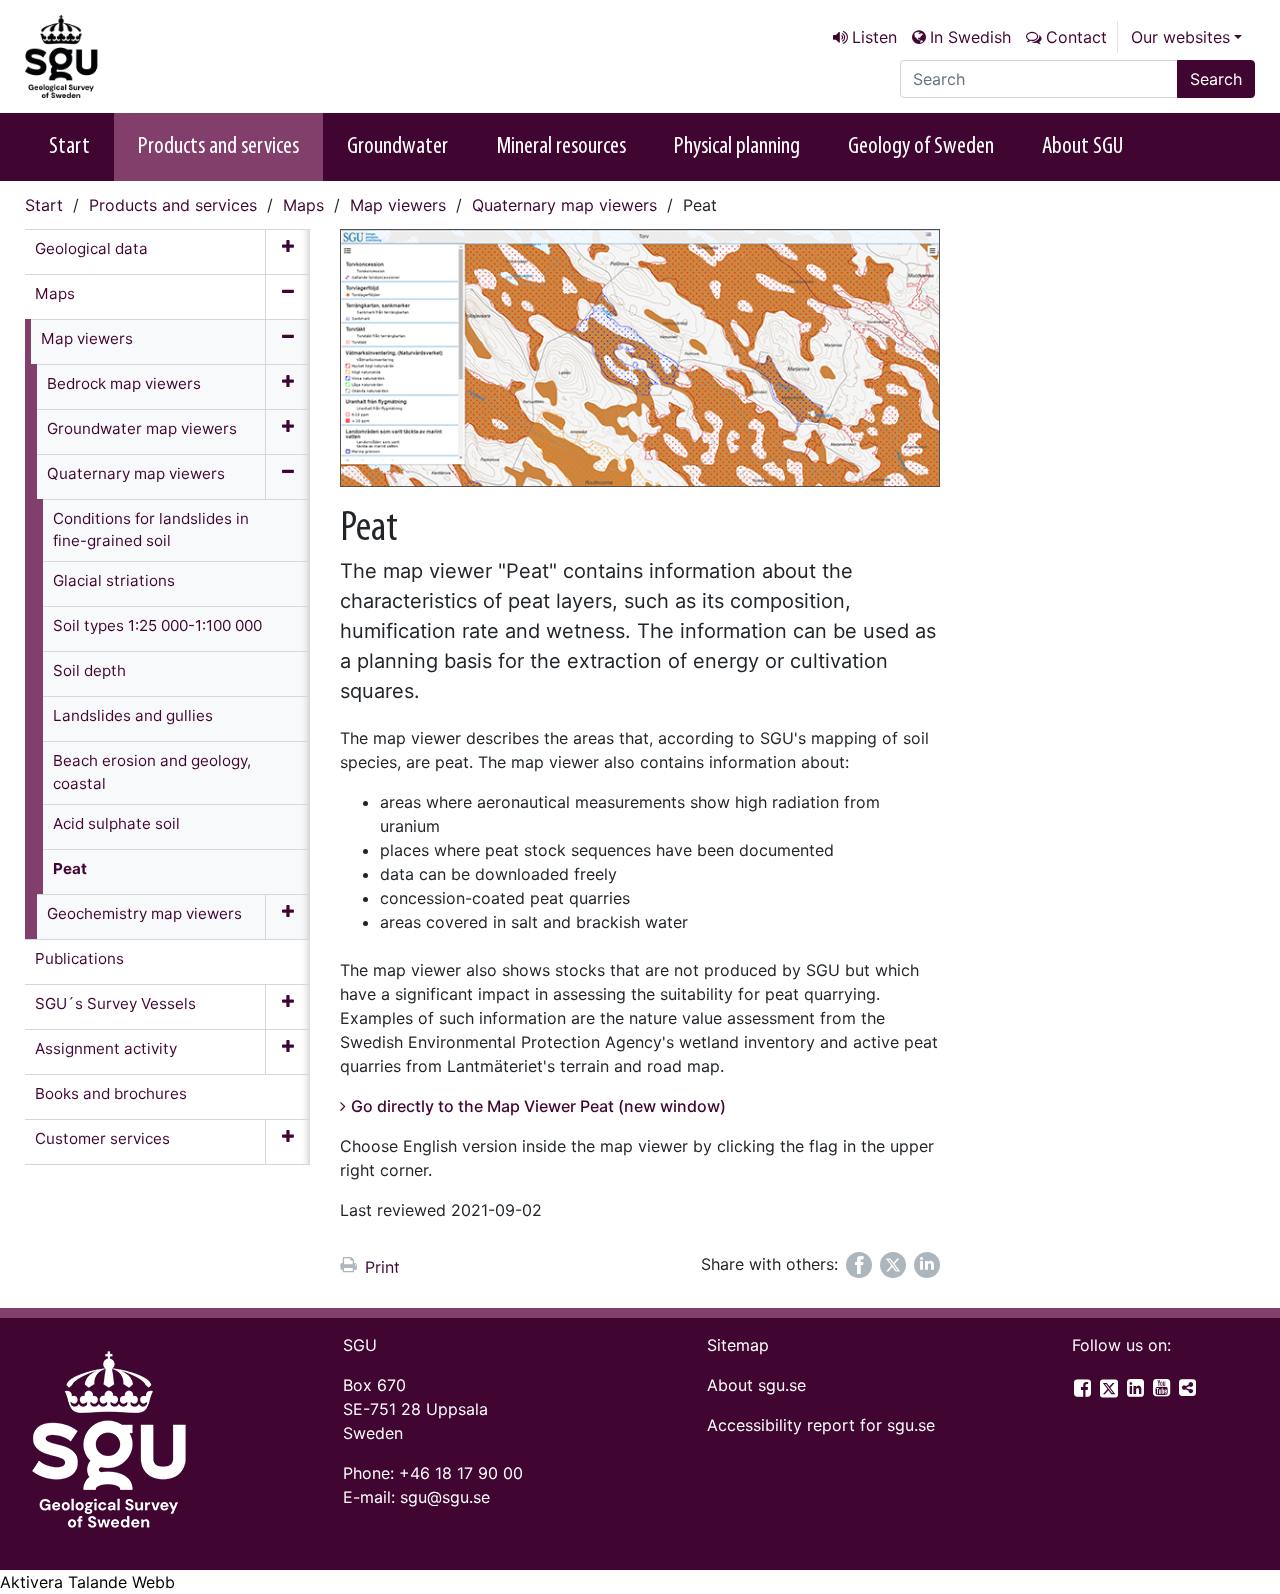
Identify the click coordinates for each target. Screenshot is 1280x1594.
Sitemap (738, 1345)
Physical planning (737, 147)
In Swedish (970, 37)
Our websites (1180, 37)
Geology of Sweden (921, 147)
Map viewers (398, 205)
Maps (303, 205)
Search (1216, 79)
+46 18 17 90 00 (461, 1473)
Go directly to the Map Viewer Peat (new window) (538, 1106)
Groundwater (397, 147)
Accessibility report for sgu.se (821, 1425)
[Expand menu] (287, 252)
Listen (874, 37)
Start (69, 147)
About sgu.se (756, 1385)
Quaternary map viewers (564, 205)
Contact (1076, 37)
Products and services (218, 147)
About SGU (1082, 147)
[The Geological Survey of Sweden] (125, 56)
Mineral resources (561, 147)
